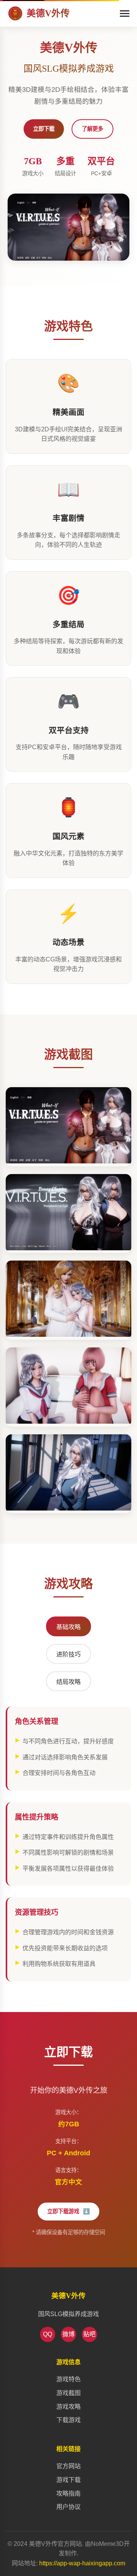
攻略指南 (68, 2493)
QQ (48, 2334)
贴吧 (89, 2334)
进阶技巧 (68, 1654)
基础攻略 (68, 1627)
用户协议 (68, 2507)
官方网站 (68, 2466)
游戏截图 (68, 2393)
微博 (68, 2334)
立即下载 (44, 129)
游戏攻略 (68, 2407)
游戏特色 (68, 2379)
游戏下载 (68, 2480)
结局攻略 (68, 1682)
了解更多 (92, 129)
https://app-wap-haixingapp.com (82, 2563)
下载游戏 (68, 2420)
